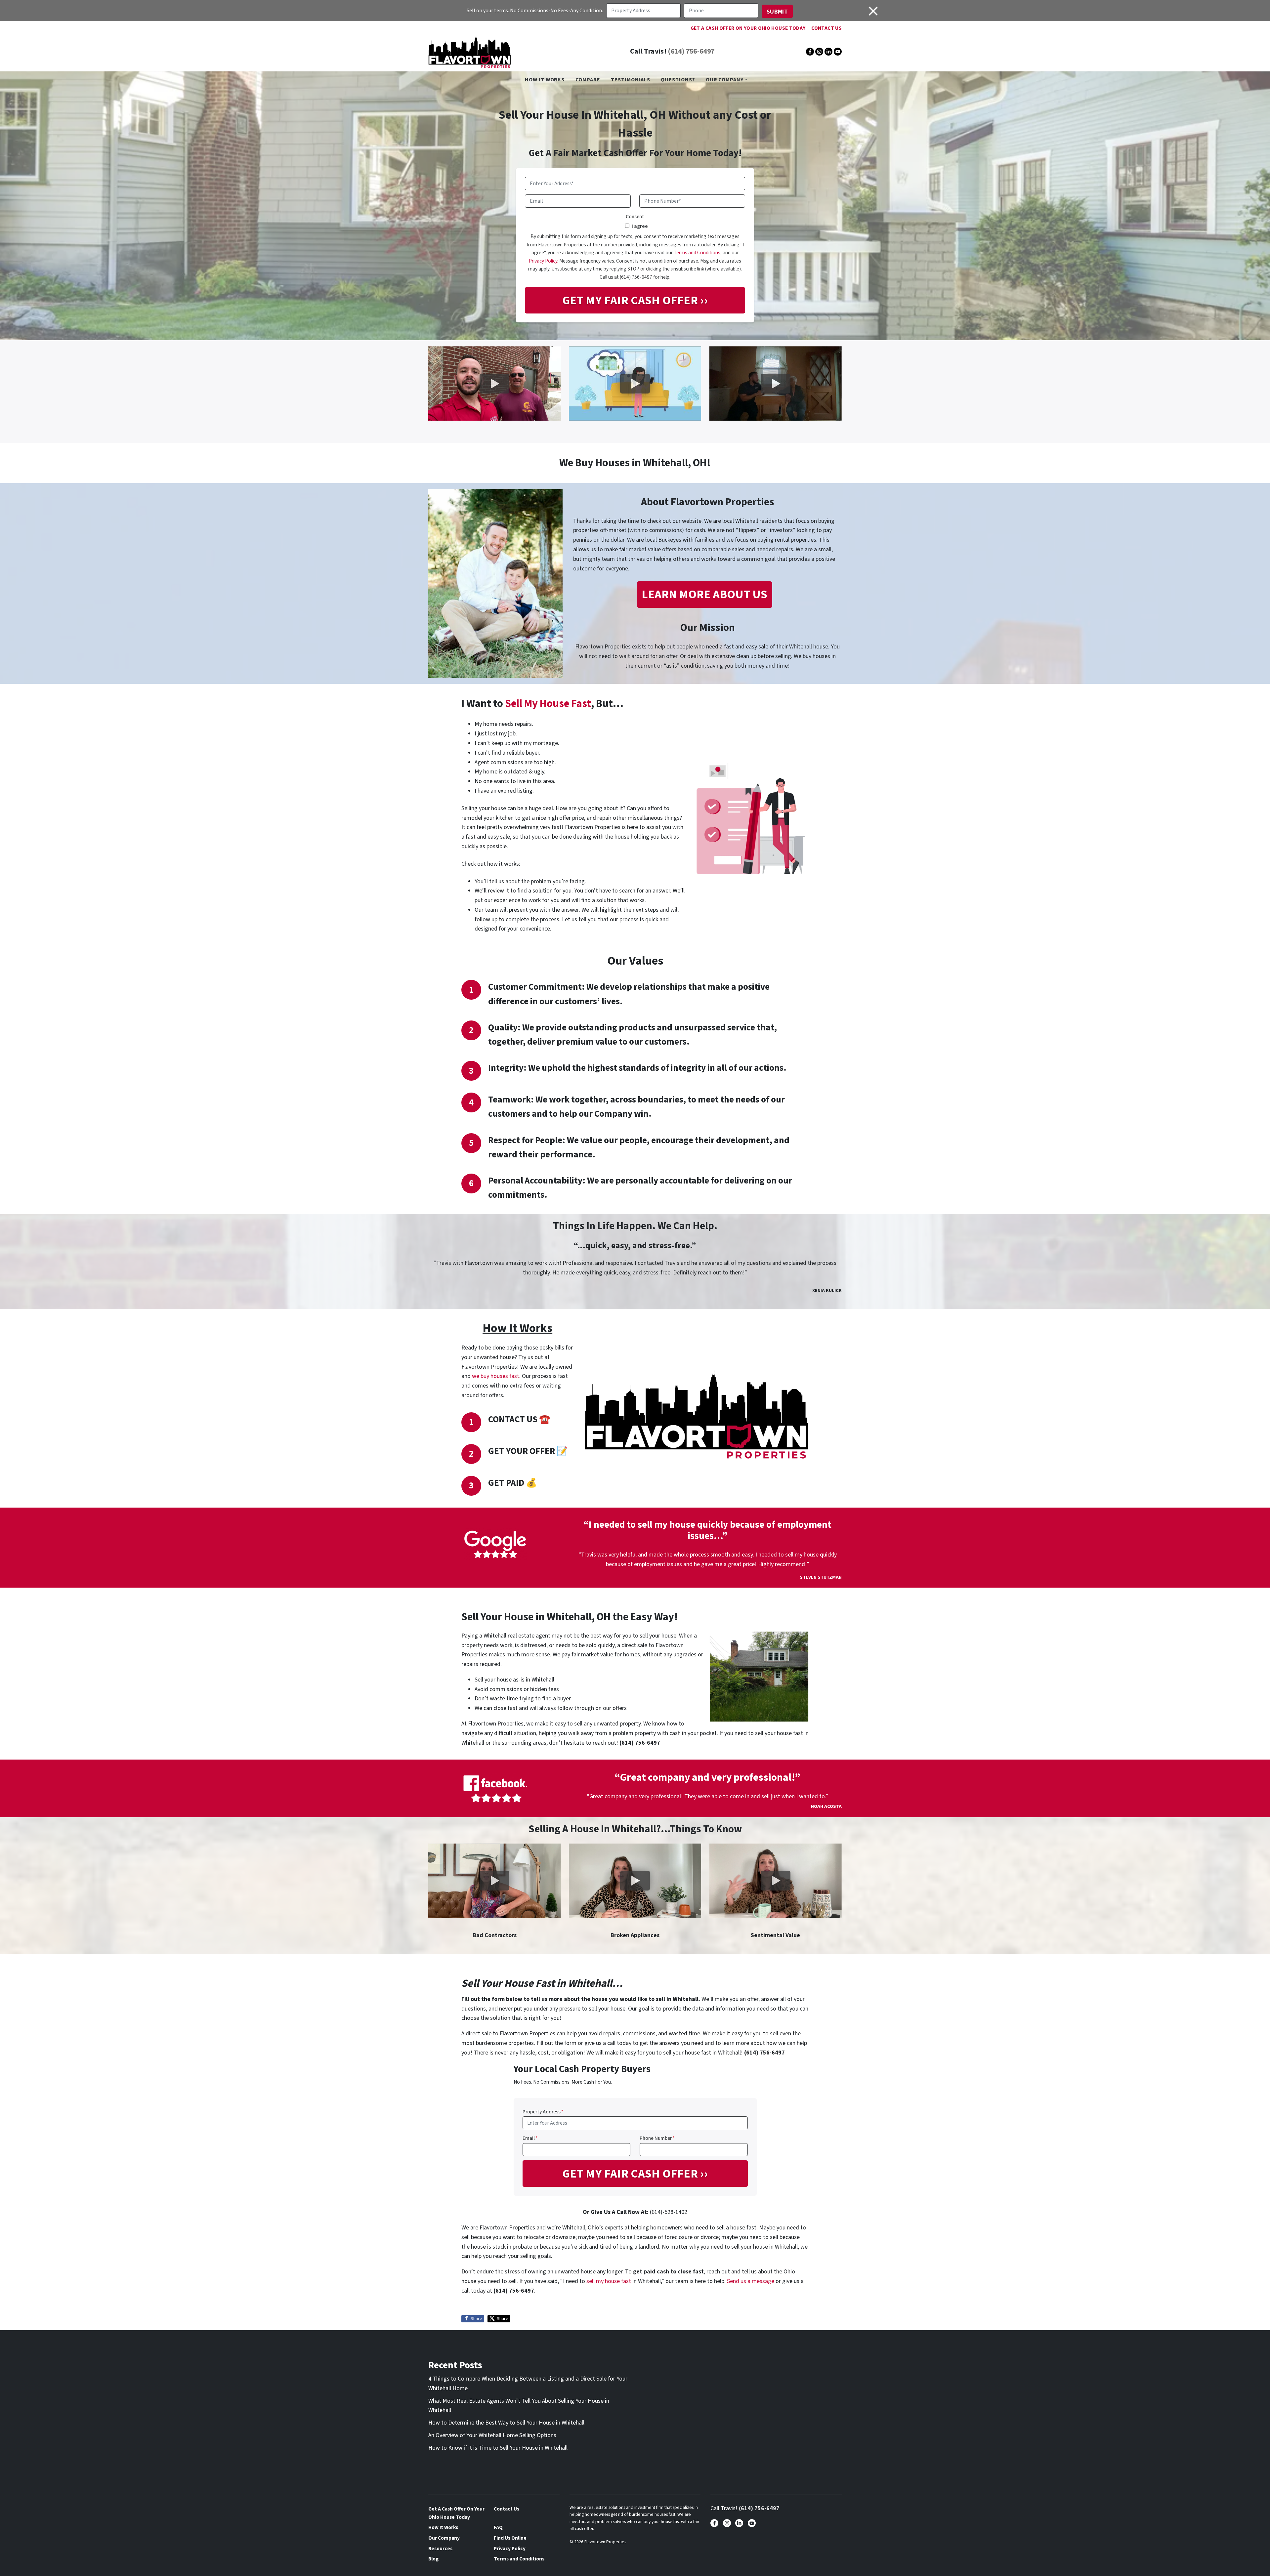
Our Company (725, 80)
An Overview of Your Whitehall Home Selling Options (492, 2435)
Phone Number (657, 2138)
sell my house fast (609, 2281)
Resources (440, 2549)
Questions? (678, 80)
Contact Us (826, 28)
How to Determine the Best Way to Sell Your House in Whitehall (506, 2423)
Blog (433, 2559)
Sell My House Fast (548, 704)
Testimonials (631, 80)
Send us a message (751, 2281)
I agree (640, 226)
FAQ (498, 2527)
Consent (635, 217)
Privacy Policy (543, 261)
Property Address (543, 2112)
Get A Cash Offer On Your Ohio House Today (748, 28)
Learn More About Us (704, 594)
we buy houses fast (496, 1376)
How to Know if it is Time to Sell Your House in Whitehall (498, 2448)
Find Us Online (510, 2538)
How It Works (545, 80)
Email (530, 2138)
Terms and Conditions (697, 253)
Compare (588, 80)
